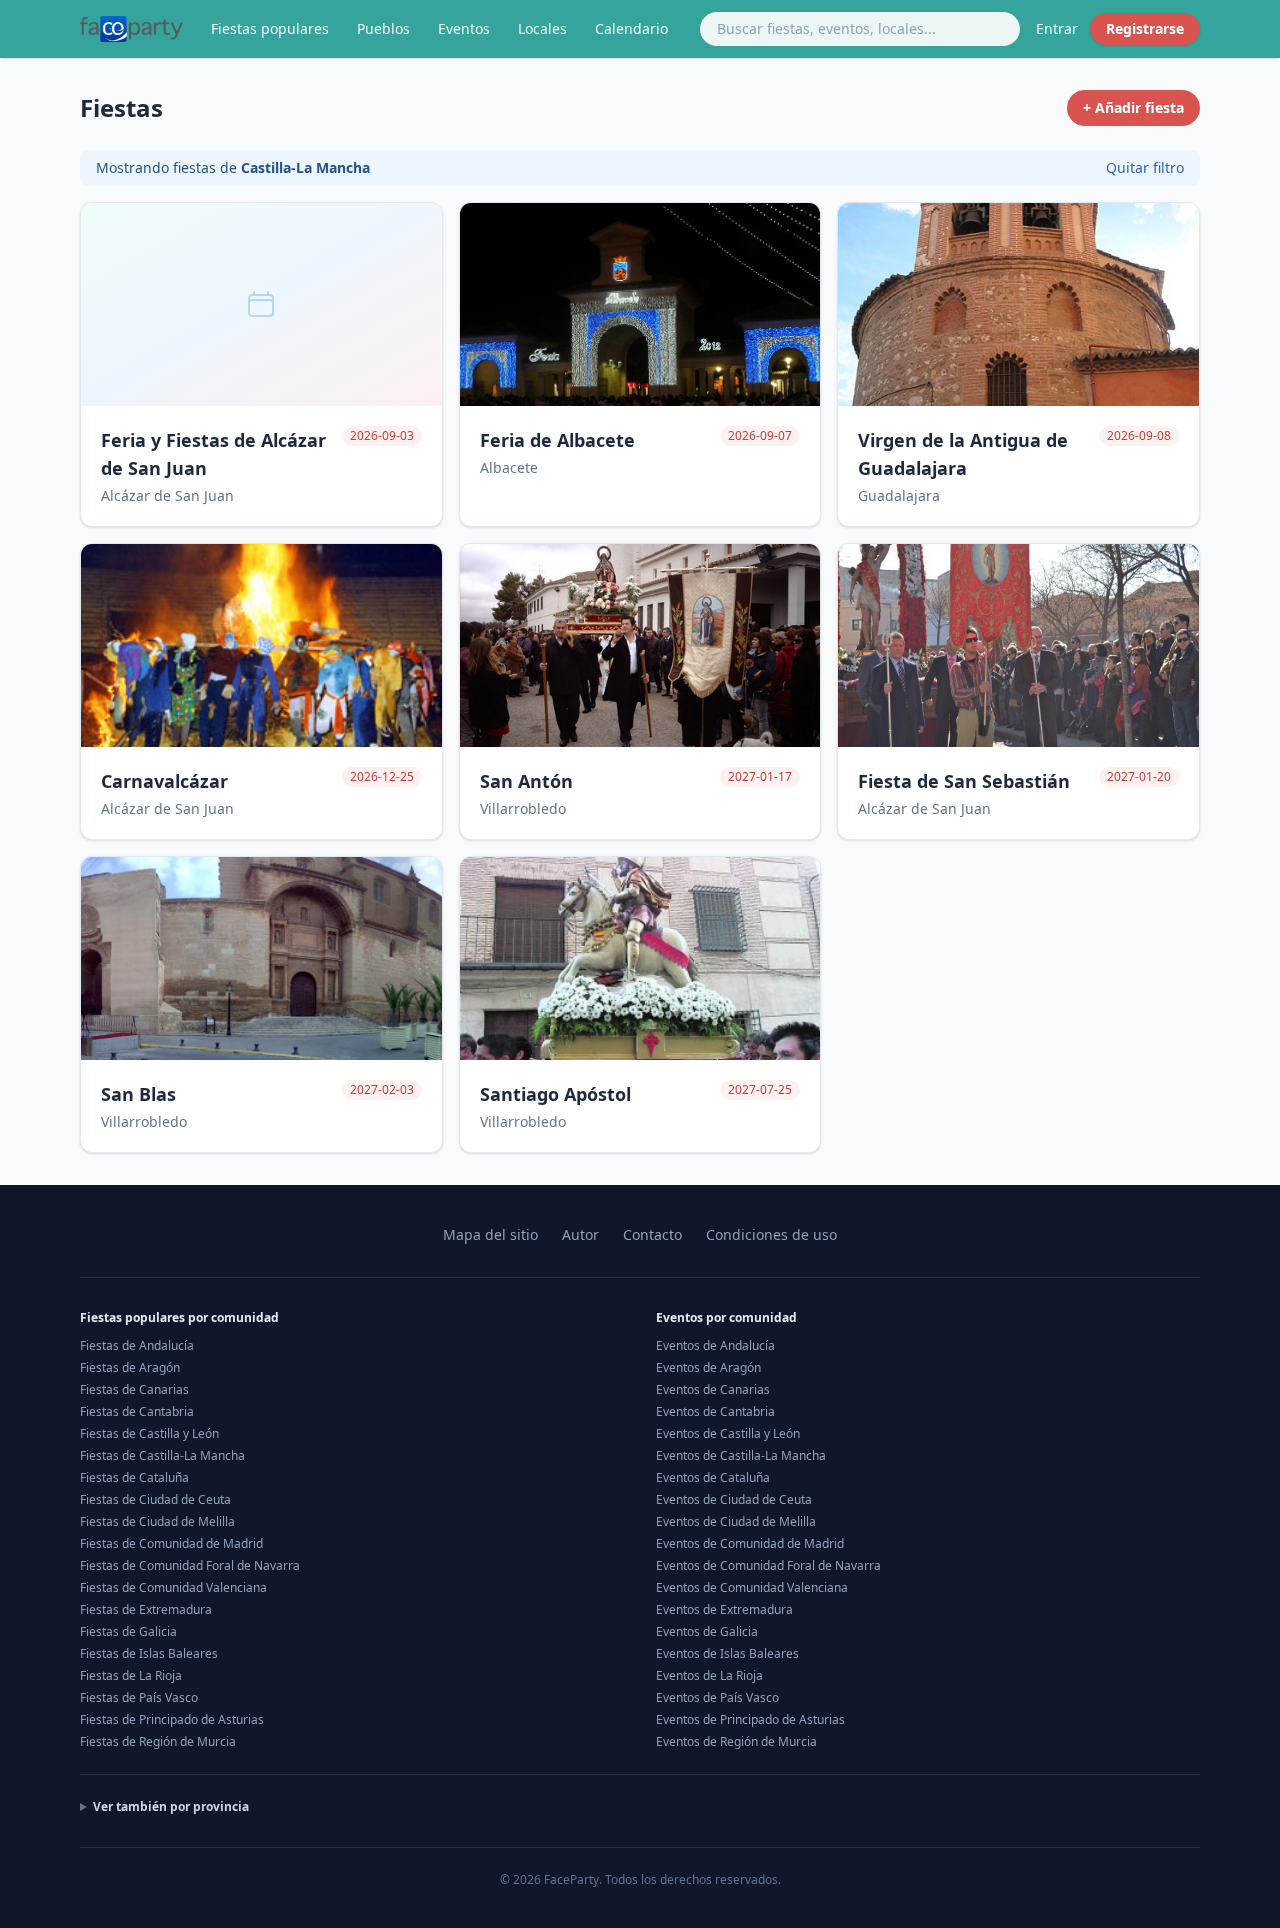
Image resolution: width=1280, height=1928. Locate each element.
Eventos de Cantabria (715, 1411)
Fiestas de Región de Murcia (158, 1741)
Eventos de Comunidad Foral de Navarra (768, 1565)
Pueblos (383, 28)
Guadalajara (899, 495)
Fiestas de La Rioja (131, 1675)
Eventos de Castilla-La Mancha (741, 1455)
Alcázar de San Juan (167, 495)
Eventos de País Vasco (717, 1697)
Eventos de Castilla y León (728, 1433)
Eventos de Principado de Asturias (750, 1719)
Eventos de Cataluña (713, 1477)
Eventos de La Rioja (709, 1675)
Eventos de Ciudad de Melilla (736, 1521)
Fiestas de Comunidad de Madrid (171, 1543)
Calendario (631, 28)
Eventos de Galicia (707, 1631)
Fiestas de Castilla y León (149, 1433)
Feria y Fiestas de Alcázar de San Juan (213, 454)
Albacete (509, 467)
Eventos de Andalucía (715, 1345)
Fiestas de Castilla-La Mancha (162, 1455)
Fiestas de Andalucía (137, 1345)
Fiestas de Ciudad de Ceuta (155, 1499)
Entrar (1057, 28)
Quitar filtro (1145, 167)
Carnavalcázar (164, 781)
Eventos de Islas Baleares (727, 1653)
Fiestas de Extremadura (146, 1609)
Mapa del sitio (490, 1234)
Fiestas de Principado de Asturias (172, 1719)
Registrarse (1145, 28)
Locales (542, 28)
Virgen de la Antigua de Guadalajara (963, 454)
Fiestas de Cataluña (134, 1477)
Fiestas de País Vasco (139, 1697)
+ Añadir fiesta (1133, 107)
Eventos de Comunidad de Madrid (750, 1543)
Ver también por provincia (171, 1807)
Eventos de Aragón (708, 1367)
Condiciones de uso (771, 1234)
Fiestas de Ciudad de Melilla (157, 1521)
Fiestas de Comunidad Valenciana (173, 1587)
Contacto (652, 1234)
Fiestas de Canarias (134, 1389)
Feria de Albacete (557, 440)
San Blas (138, 1094)
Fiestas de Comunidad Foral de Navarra (190, 1565)
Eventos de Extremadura (724, 1609)
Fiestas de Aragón (130, 1367)
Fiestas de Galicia (128, 1631)
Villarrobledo (523, 808)
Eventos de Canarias (713, 1389)
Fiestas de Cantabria (137, 1411)
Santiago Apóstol (555, 1094)
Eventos (464, 28)
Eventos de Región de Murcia (736, 1741)
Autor (580, 1234)
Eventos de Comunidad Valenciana (752, 1587)
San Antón (526, 781)
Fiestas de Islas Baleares (149, 1653)
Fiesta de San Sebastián (964, 781)
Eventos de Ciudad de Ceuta (734, 1499)
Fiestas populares (270, 28)
